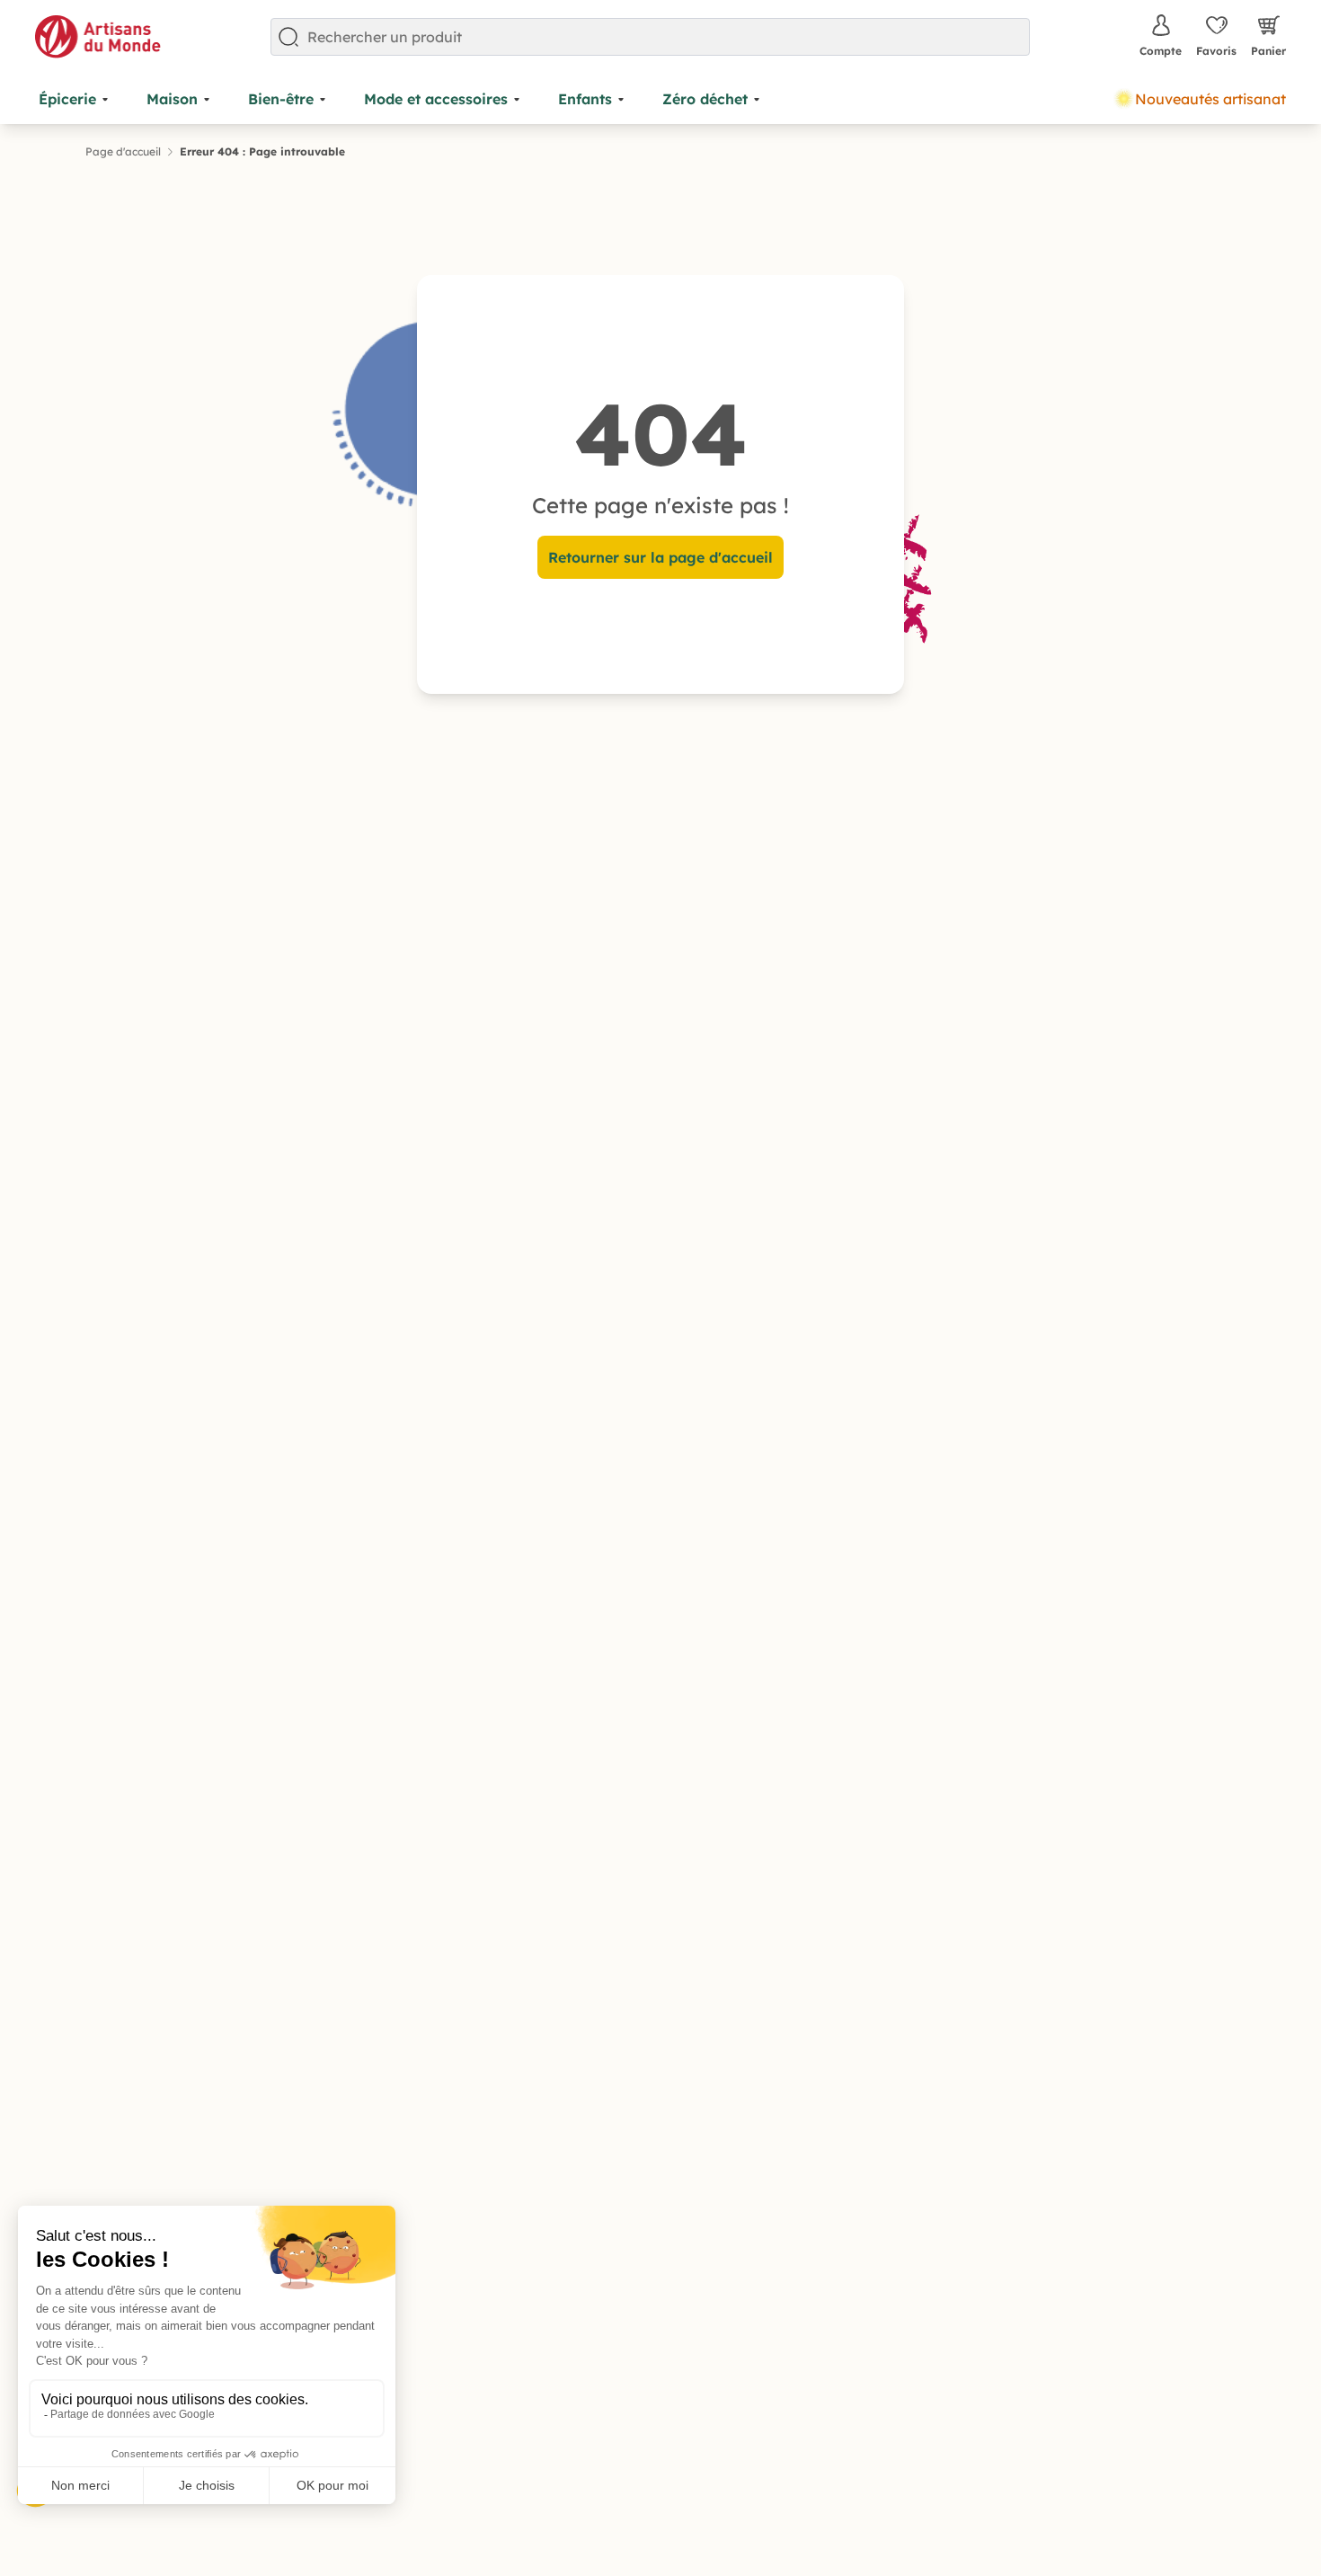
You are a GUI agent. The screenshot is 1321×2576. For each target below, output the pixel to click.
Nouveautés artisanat (1210, 99)
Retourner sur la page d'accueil (660, 557)
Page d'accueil (123, 151)
